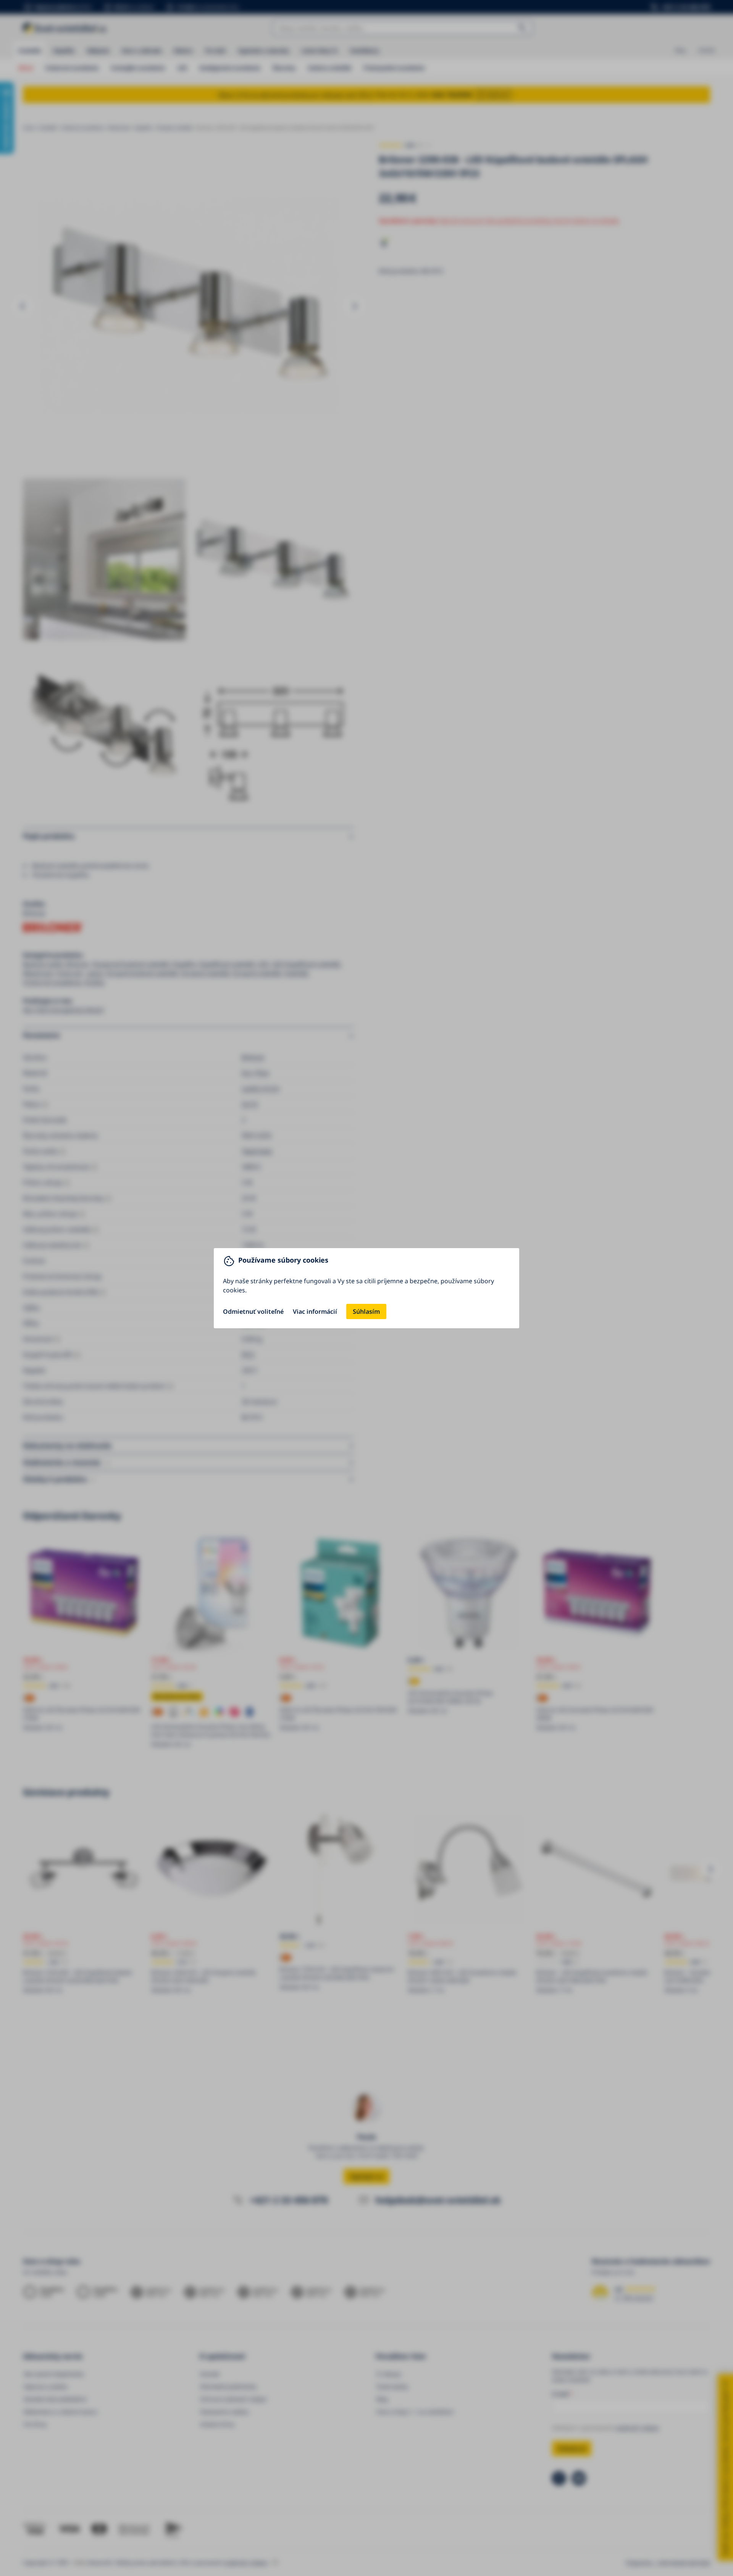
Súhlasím (366, 1311)
